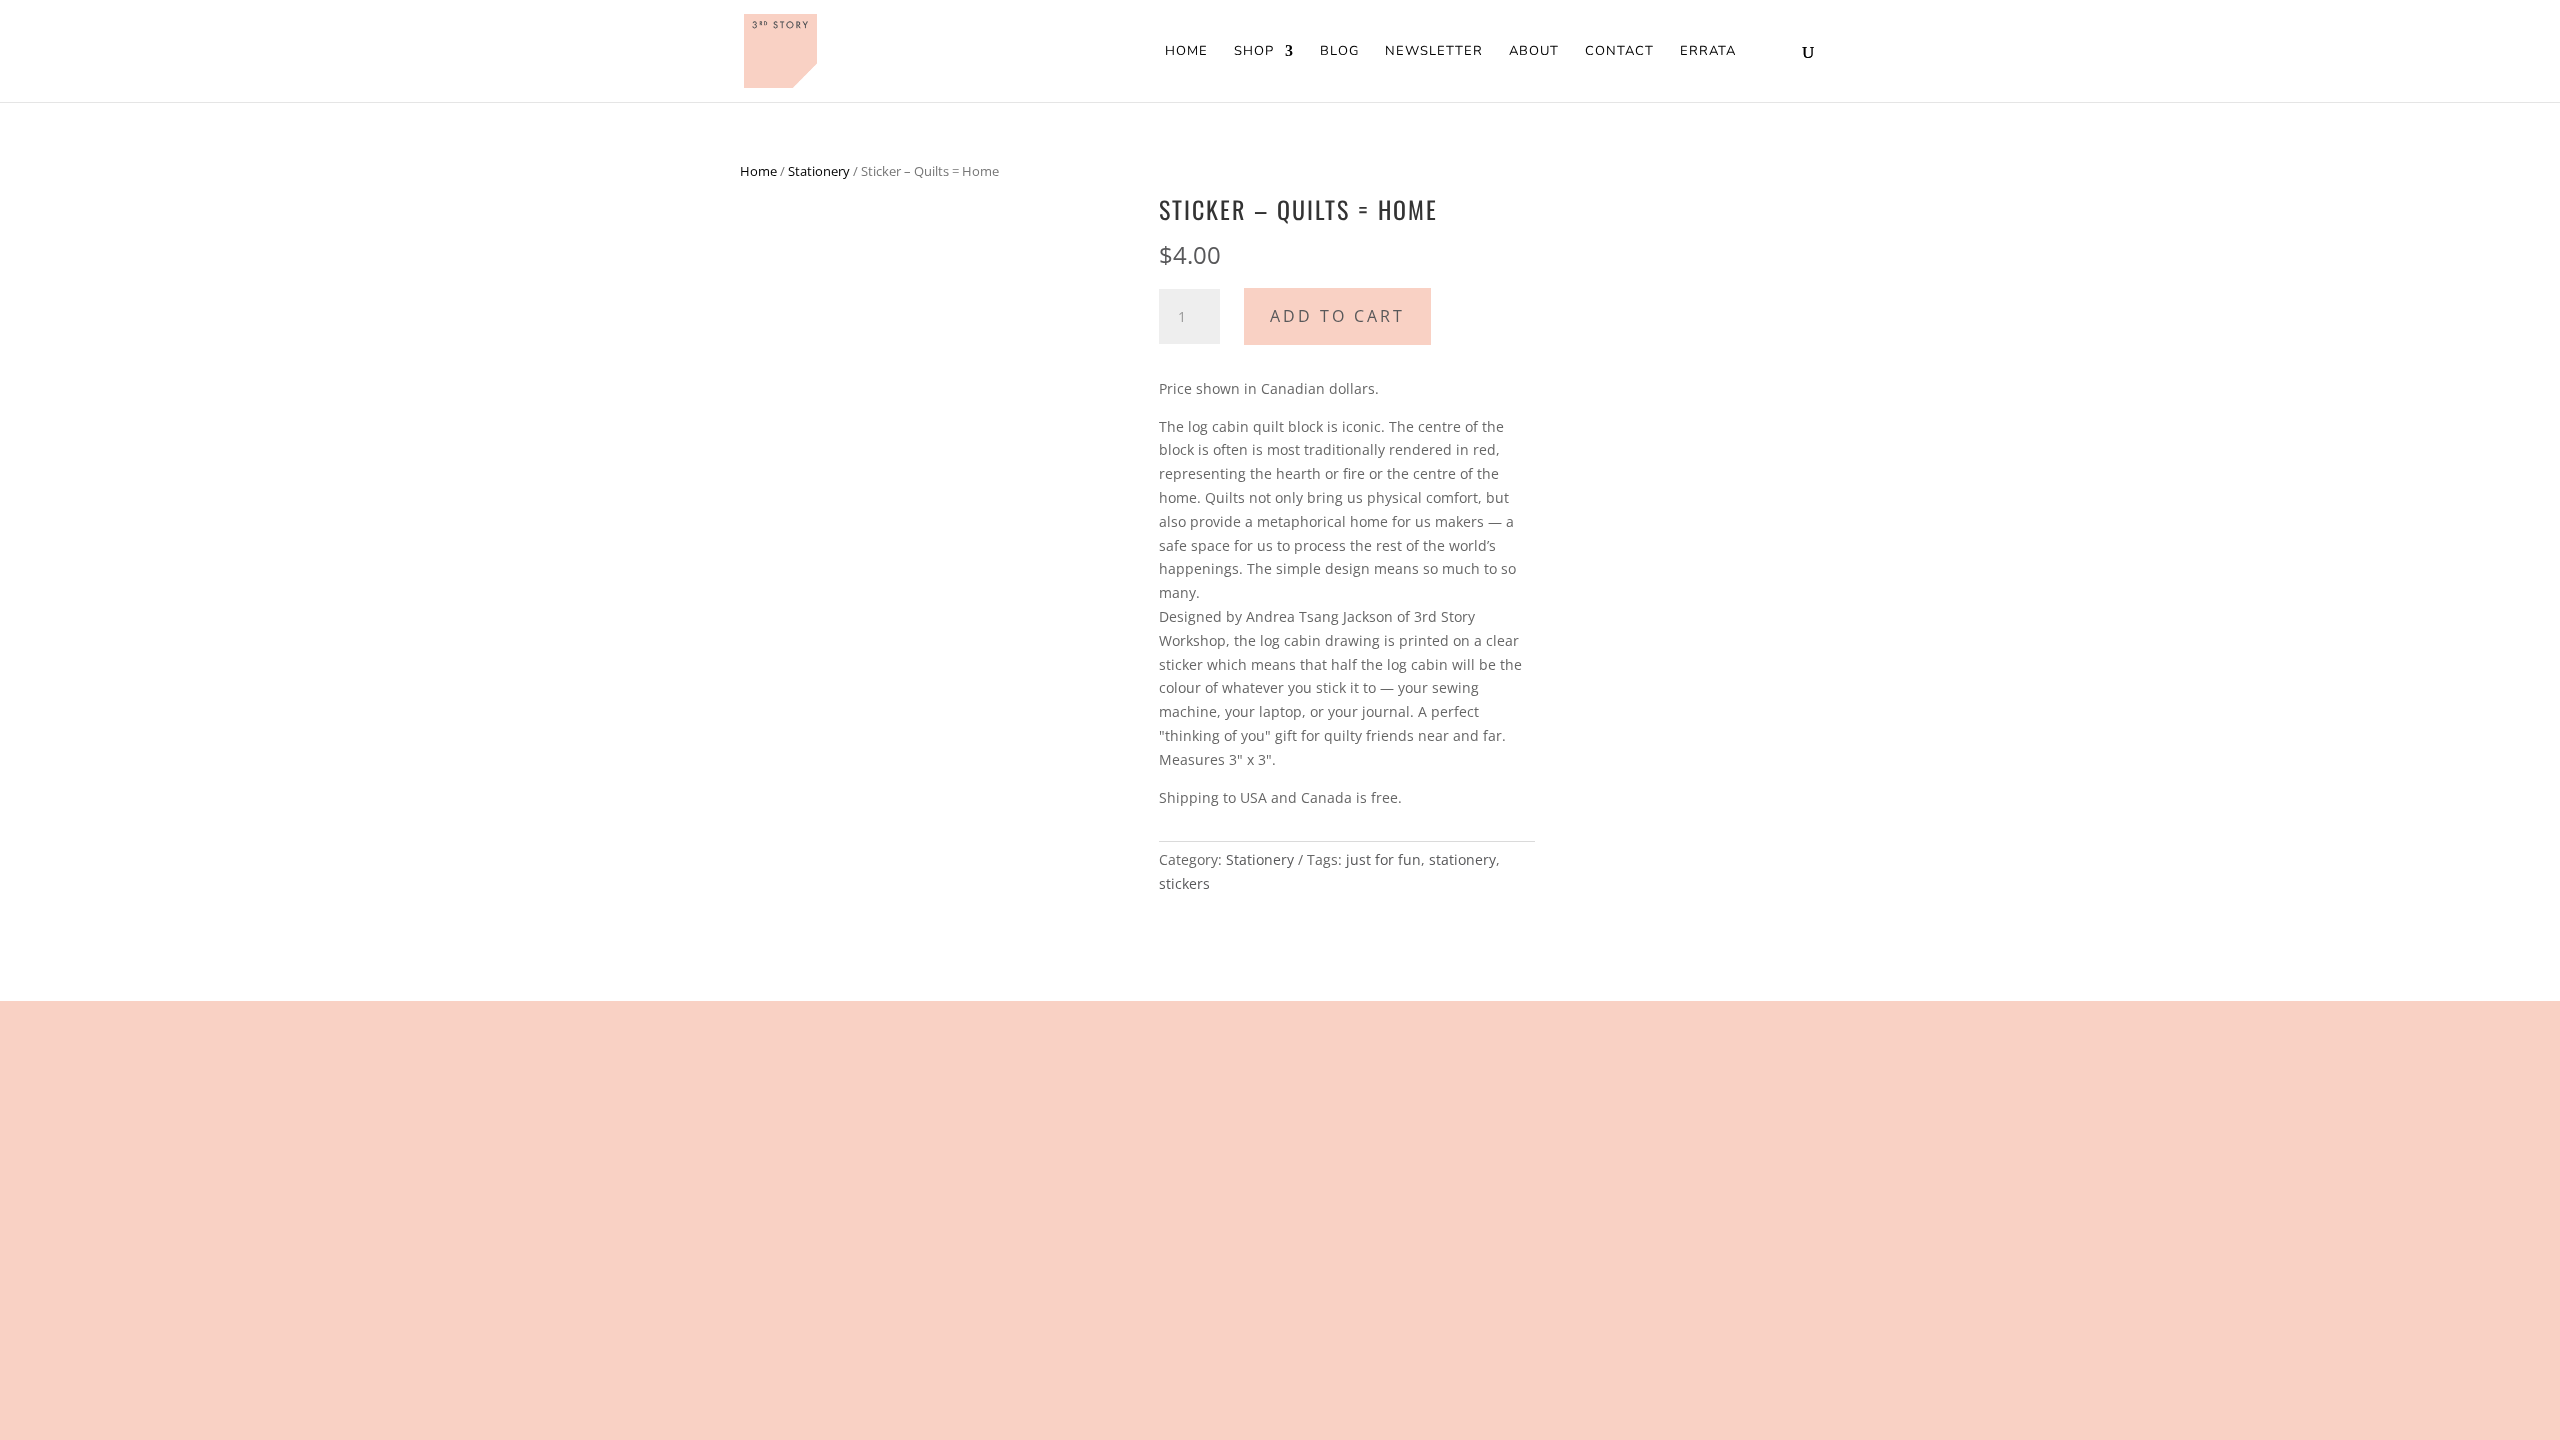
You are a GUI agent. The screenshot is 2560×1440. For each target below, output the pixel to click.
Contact (1619, 52)
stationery (1462, 859)
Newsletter (1434, 52)
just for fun (1383, 859)
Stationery (819, 171)
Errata (1708, 52)
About (1534, 52)
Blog (1339, 52)
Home (1186, 52)
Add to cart (1337, 316)
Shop (1254, 52)
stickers (1184, 883)
